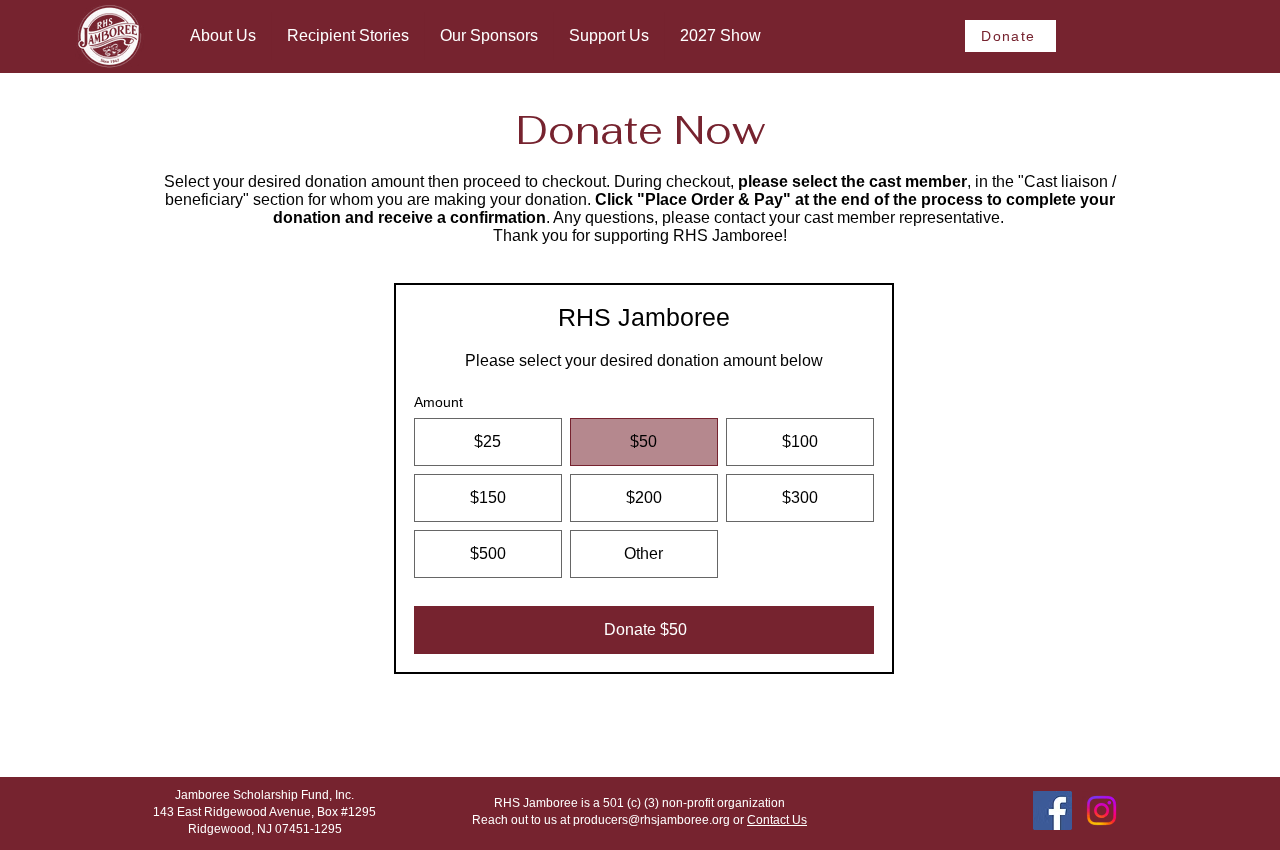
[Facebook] (1052, 810)
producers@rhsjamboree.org (651, 820)
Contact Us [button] (777, 820)
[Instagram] (1101, 810)
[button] (223, 36)
